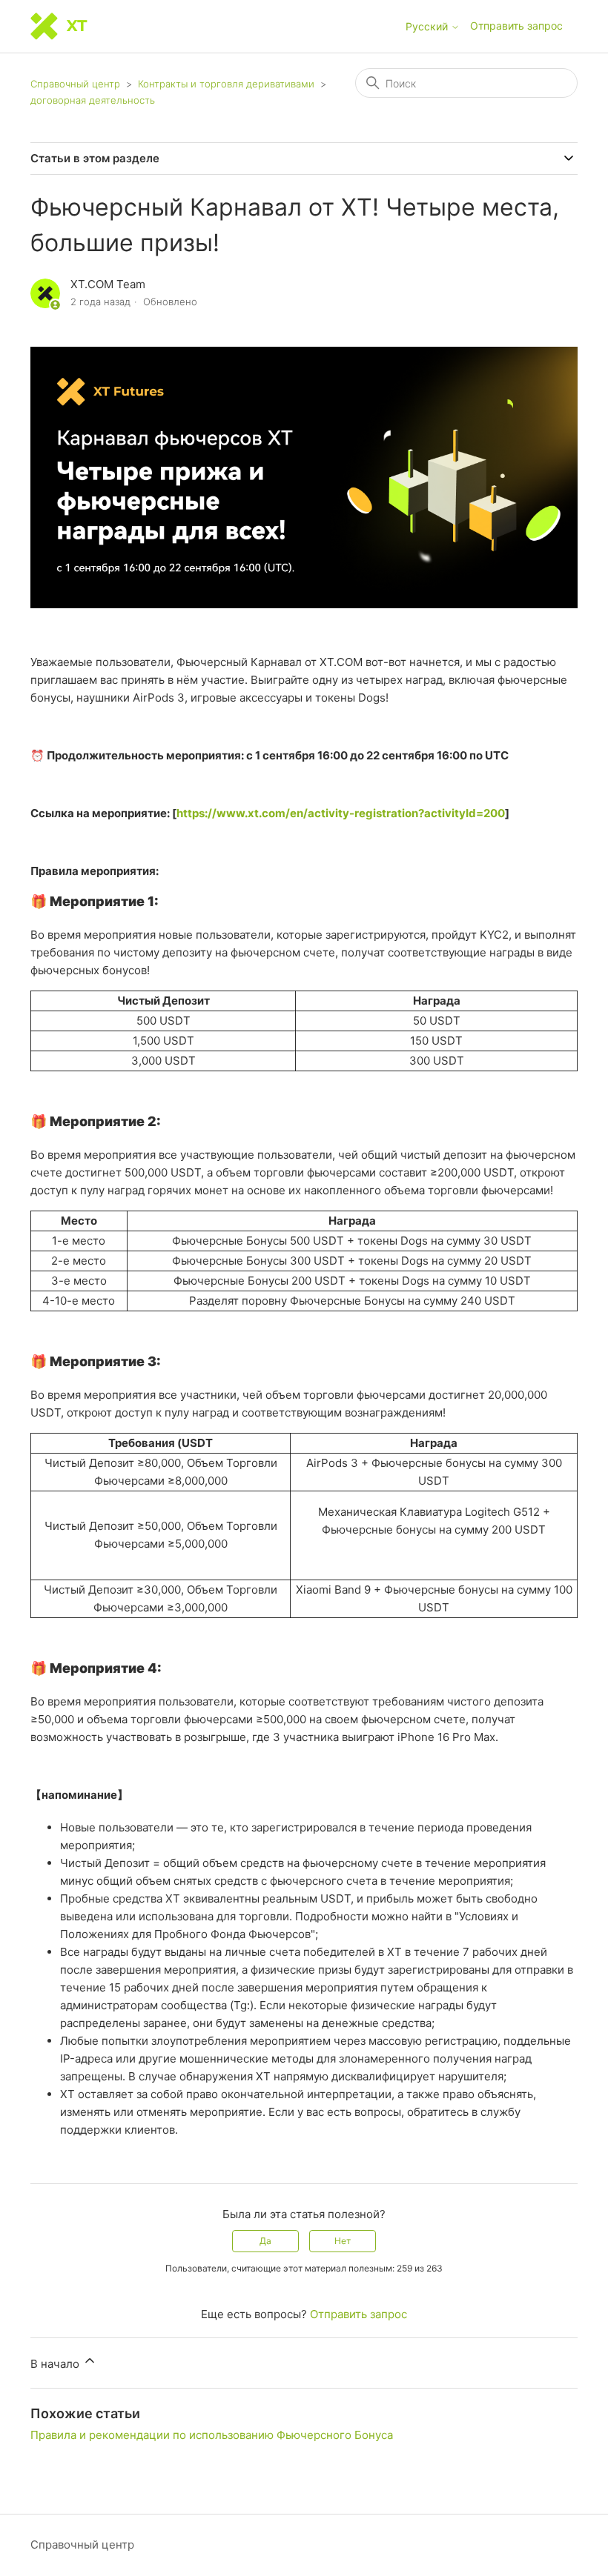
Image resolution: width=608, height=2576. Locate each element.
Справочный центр (75, 84)
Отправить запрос (516, 26)
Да (265, 2241)
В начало (56, 2364)
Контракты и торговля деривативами (226, 84)
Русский (428, 27)
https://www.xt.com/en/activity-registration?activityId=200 (341, 813)
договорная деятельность (93, 100)
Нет (343, 2241)
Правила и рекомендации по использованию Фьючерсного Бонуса (212, 2435)
